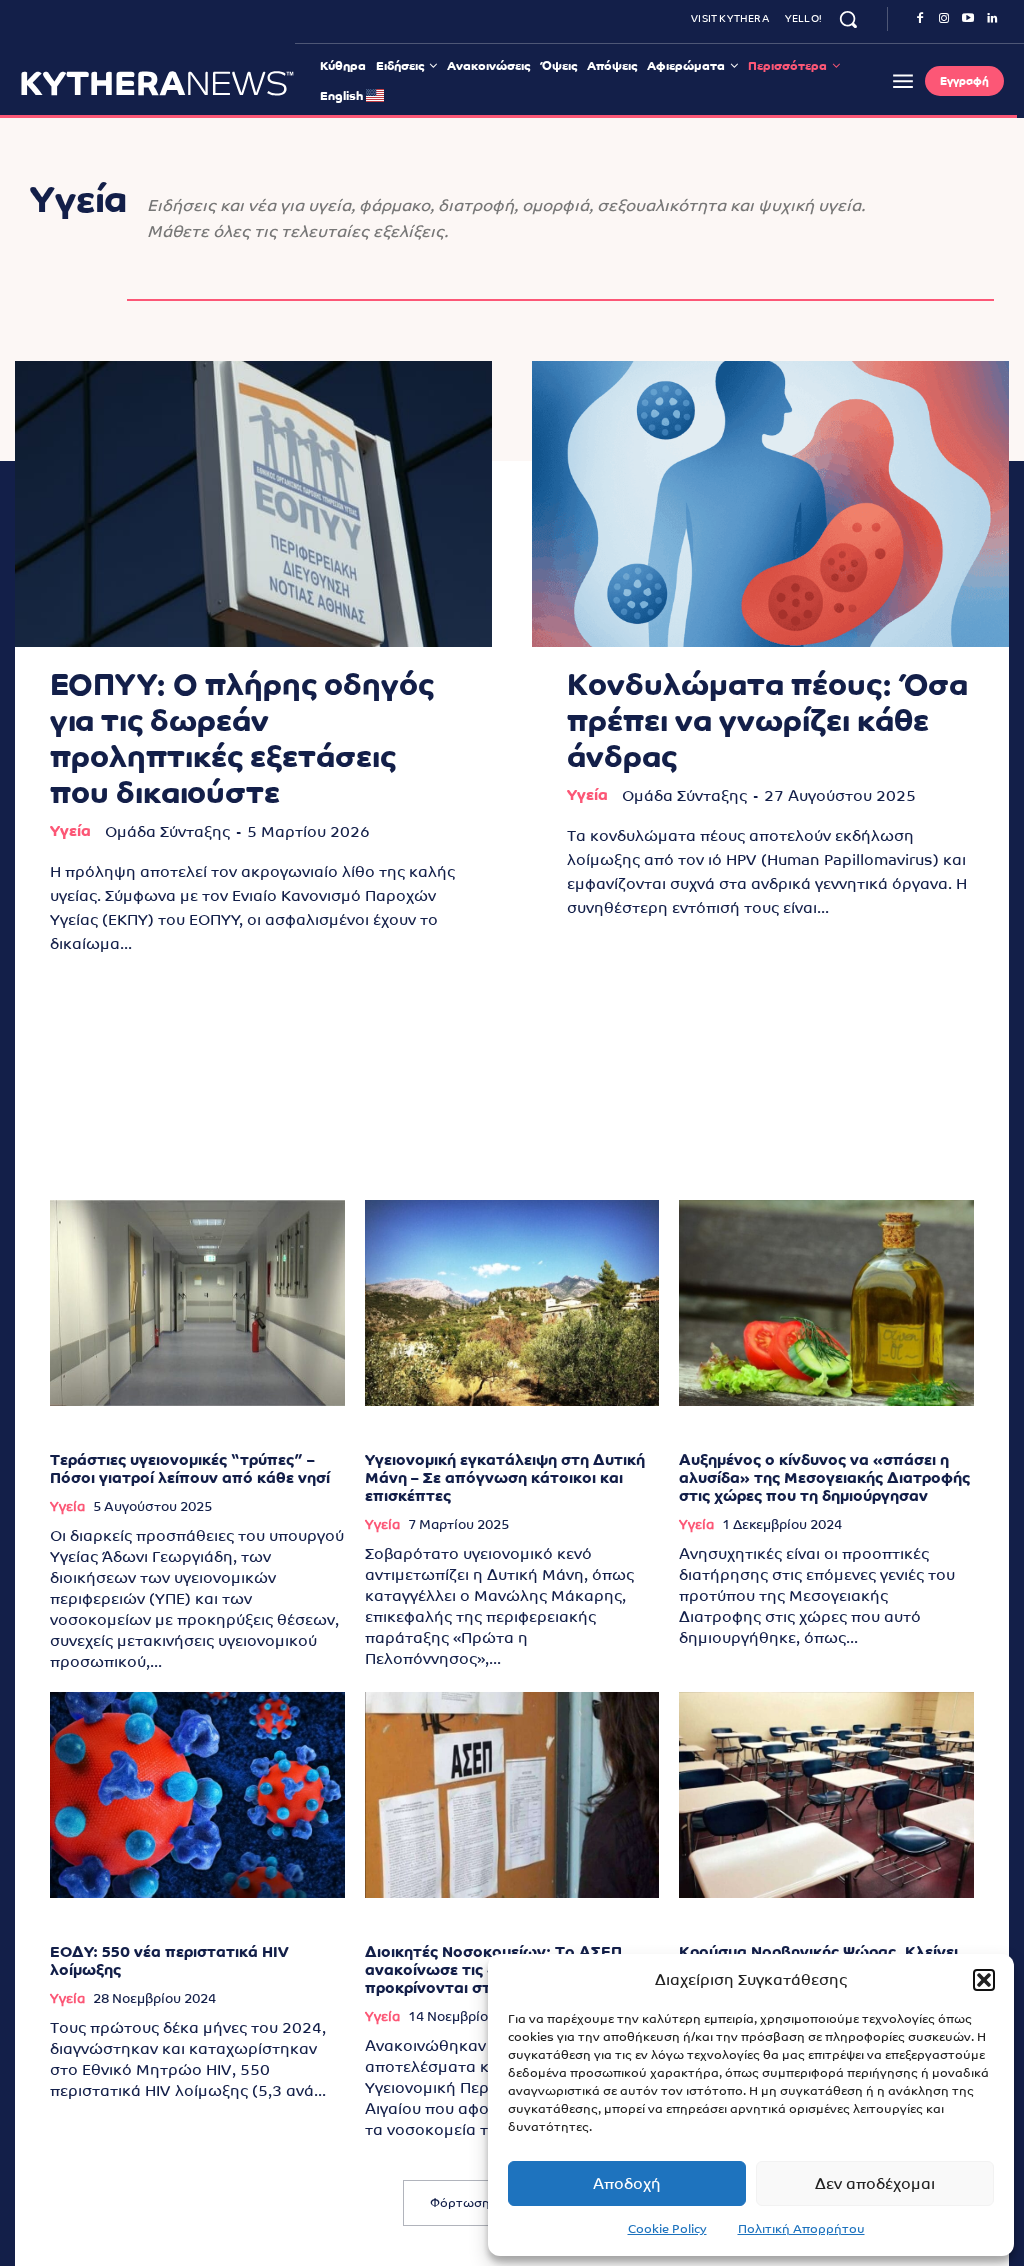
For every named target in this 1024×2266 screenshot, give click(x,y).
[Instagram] (944, 19)
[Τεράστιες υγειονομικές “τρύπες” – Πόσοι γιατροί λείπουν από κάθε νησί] (197, 1303)
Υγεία (70, 830)
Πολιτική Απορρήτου (801, 2229)
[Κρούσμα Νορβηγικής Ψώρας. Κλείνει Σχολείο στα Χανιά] (826, 1795)
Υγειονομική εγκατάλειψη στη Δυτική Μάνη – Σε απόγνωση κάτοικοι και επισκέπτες (505, 1477)
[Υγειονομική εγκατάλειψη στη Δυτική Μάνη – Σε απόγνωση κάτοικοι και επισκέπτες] (512, 1303)
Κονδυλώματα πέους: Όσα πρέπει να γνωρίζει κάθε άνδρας (767, 720)
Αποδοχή (627, 2183)
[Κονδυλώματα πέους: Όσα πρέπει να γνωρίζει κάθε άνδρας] (770, 504)
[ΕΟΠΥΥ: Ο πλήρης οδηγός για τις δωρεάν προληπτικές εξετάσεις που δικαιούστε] (253, 504)
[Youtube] (968, 19)
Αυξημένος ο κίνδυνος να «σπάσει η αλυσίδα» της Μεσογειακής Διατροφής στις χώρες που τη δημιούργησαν (824, 1477)
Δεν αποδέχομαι (875, 2183)
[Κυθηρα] (157, 83)
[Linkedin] (992, 19)
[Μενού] (903, 81)
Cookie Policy (667, 2229)
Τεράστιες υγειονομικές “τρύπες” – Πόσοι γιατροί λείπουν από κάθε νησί (190, 1468)
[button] (984, 1980)
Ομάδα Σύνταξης (167, 831)
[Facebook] (920, 19)
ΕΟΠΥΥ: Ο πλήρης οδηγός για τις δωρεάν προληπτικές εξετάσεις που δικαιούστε (242, 738)
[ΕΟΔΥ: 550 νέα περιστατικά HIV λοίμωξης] (197, 1795)
